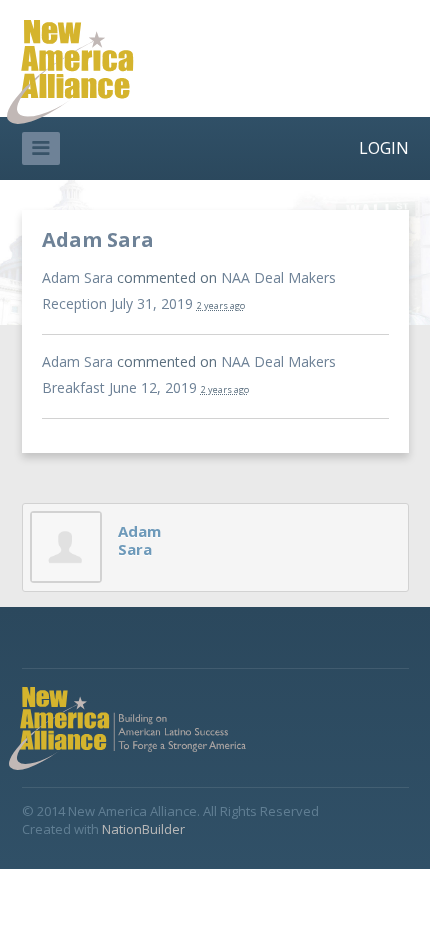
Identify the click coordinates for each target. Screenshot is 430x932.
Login (384, 148)
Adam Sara (77, 277)
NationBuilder (143, 829)
